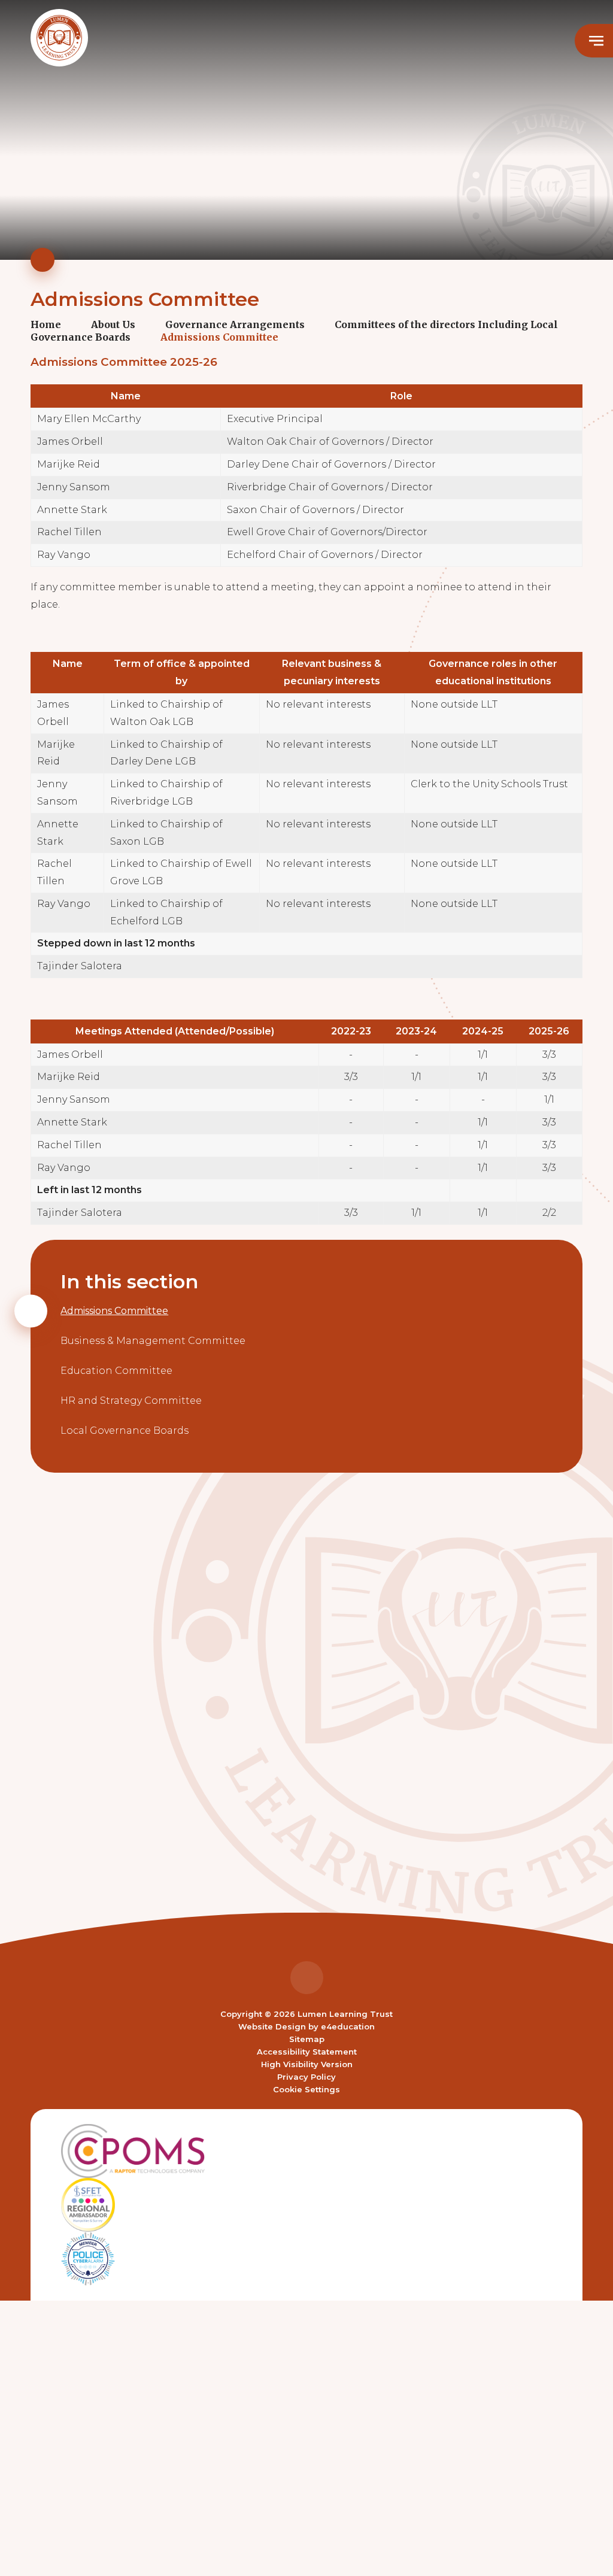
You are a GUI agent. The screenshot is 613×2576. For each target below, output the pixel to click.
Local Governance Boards (125, 1430)
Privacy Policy (306, 2077)
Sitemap (307, 2039)
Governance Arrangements (235, 324)
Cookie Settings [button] (306, 2089)
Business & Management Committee (153, 1341)
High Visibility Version (307, 2064)
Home (46, 324)
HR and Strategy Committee (131, 1401)
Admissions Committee (219, 337)
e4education (348, 2026)
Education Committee (116, 1371)
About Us (113, 324)
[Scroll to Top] (307, 1978)
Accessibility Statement (307, 2052)
